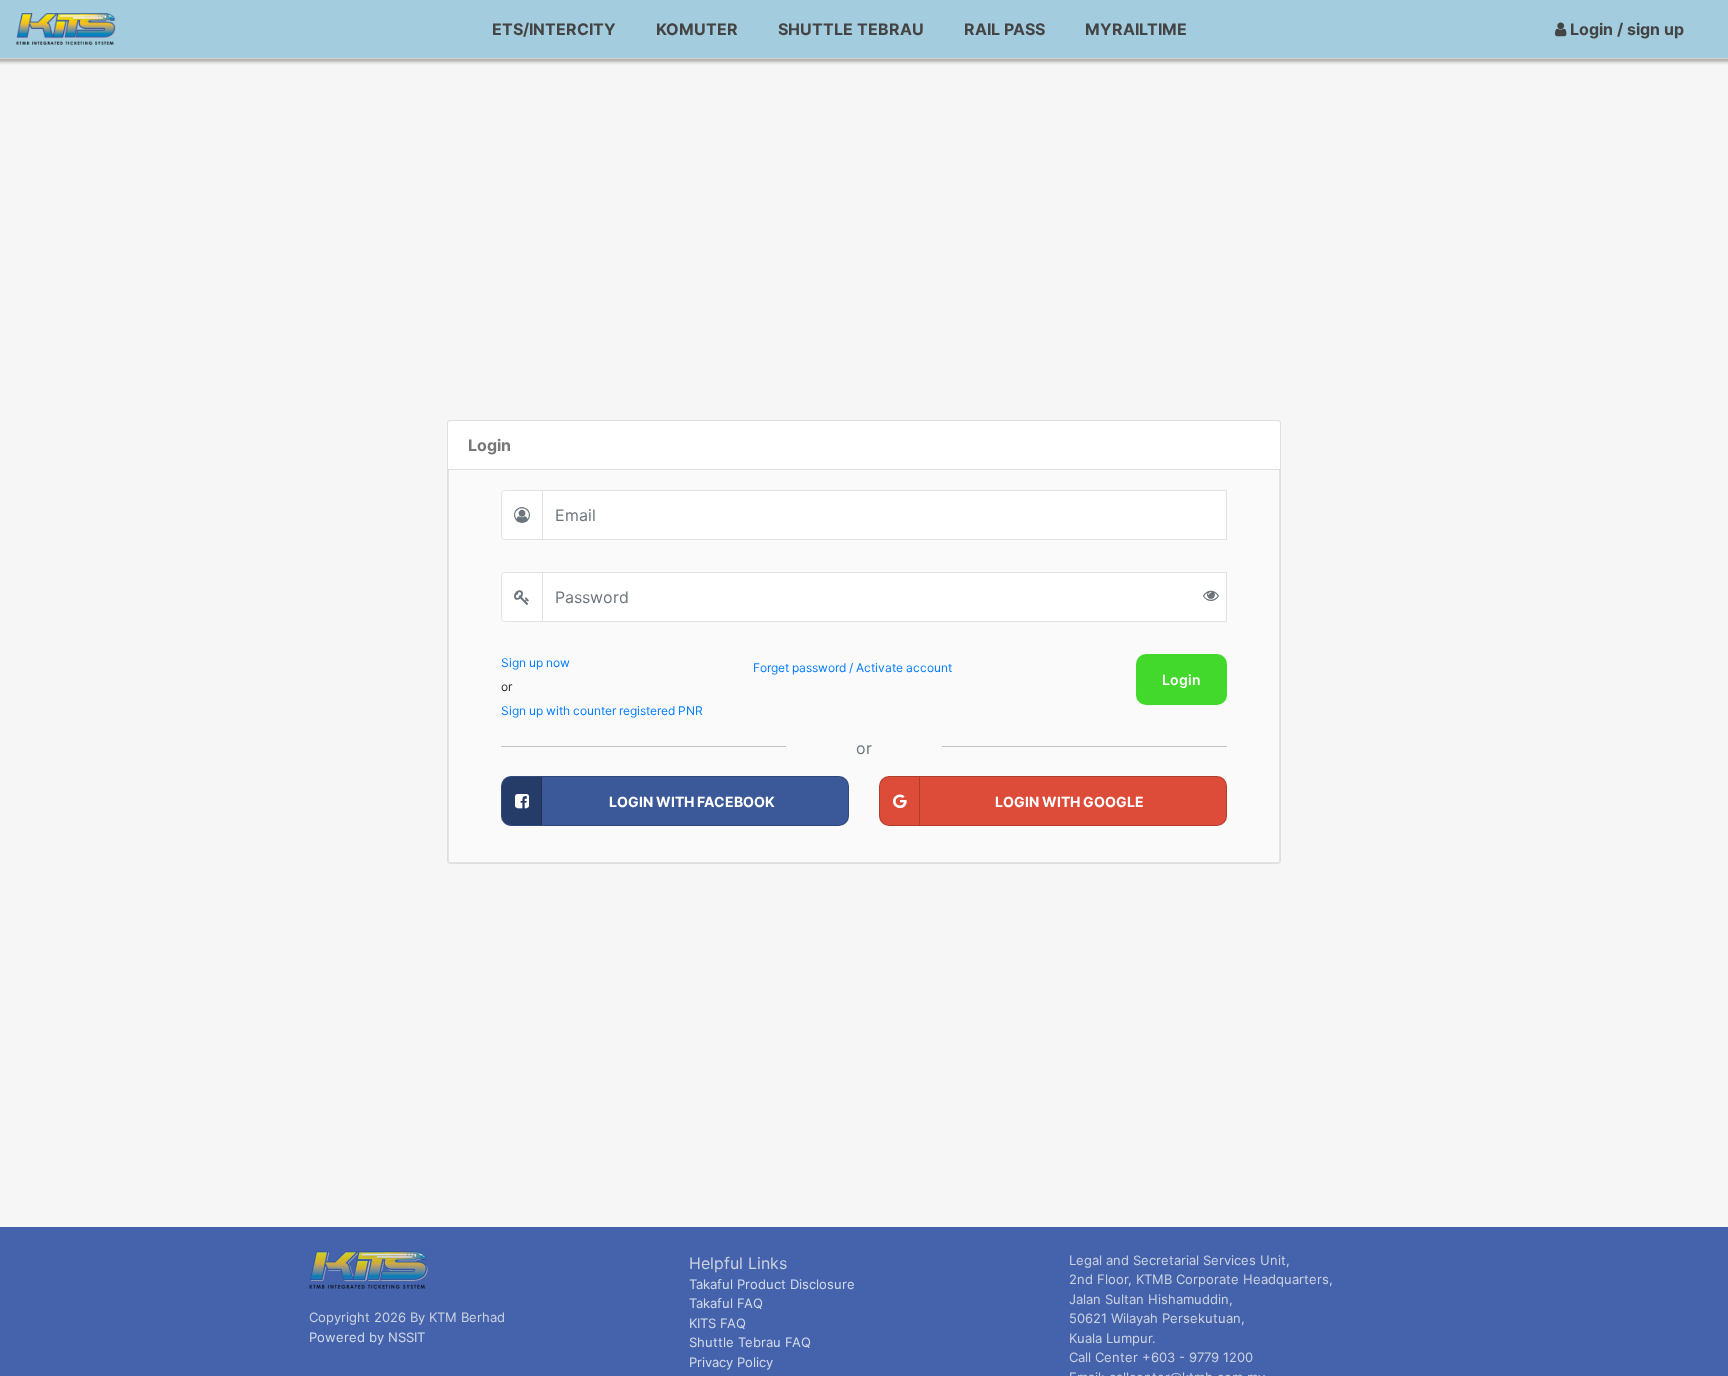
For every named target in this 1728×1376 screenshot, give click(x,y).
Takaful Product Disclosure (772, 1284)
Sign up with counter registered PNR (602, 710)
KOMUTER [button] (697, 29)
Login (1181, 679)
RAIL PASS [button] (1004, 29)
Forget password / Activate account (852, 667)
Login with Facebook (692, 801)
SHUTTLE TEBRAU (851, 29)
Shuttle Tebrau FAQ (750, 1342)
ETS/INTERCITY (554, 29)
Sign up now (535, 662)
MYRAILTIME (1136, 29)
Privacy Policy (731, 1362)
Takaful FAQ (726, 1303)
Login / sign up (1625, 29)
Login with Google (1069, 801)
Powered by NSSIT (367, 1337)
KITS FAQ (717, 1323)
